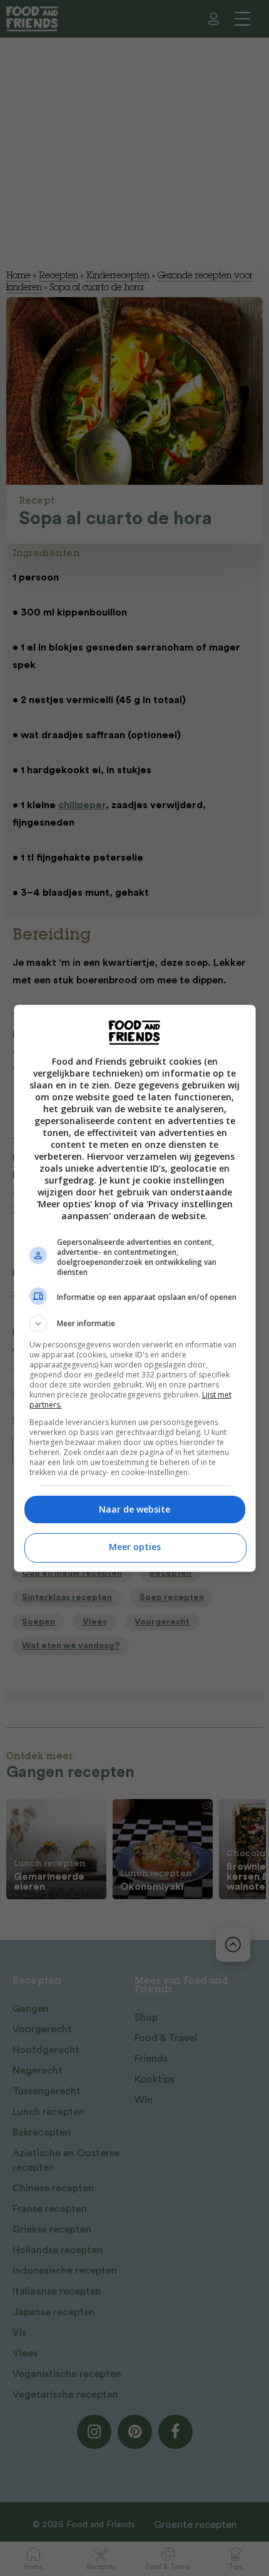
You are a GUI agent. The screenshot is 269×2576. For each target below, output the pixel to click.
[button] (135, 1324)
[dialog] (135, 1288)
